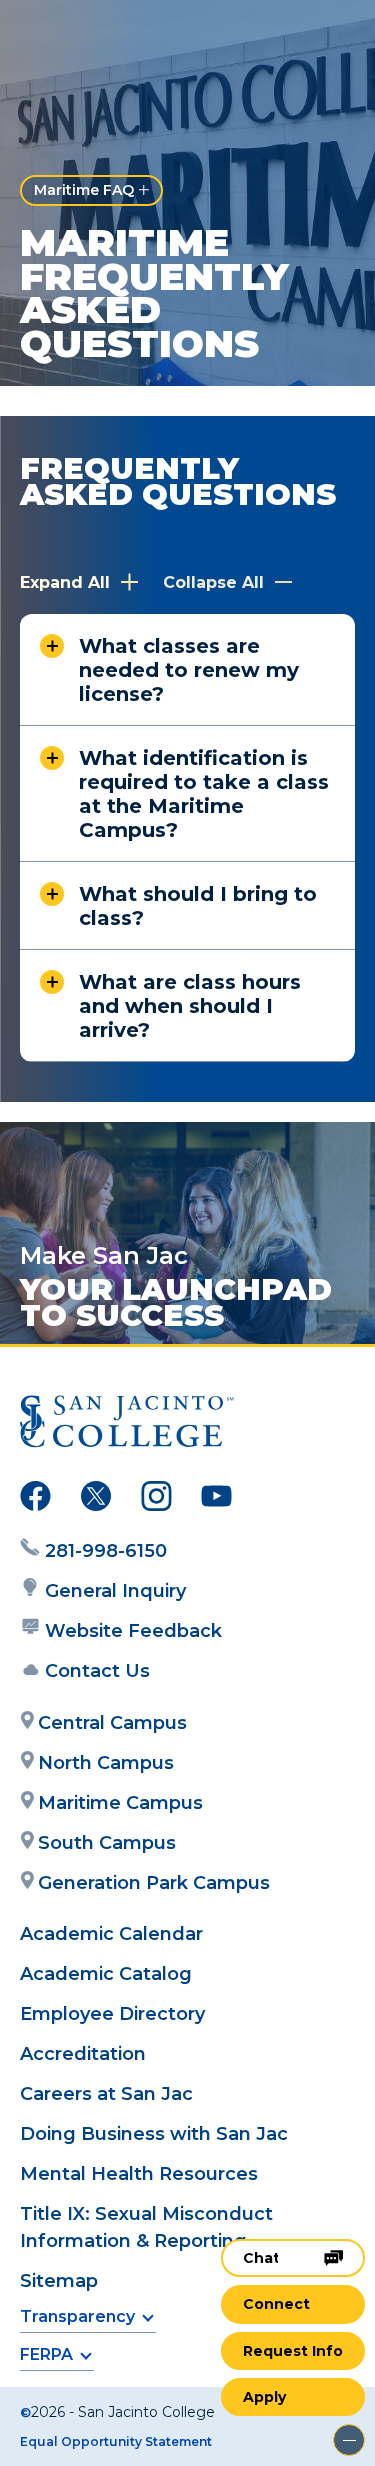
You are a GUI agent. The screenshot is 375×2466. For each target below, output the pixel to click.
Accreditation (83, 2054)
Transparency (77, 2316)
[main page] (76, 36)
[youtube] (216, 1500)
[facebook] (35, 1500)
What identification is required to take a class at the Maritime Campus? (204, 794)
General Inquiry (115, 1591)
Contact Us (97, 1671)
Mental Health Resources (139, 2174)
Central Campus (112, 1723)
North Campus (106, 1763)
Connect (276, 2304)
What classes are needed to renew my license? (189, 670)
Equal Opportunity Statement (116, 2441)
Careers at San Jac (106, 2094)
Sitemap (59, 2281)
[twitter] (96, 1500)
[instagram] (156, 1500)
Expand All (67, 582)
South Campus (107, 1843)
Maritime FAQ (84, 190)
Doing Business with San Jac (154, 2134)
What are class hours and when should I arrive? (190, 1006)
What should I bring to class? (198, 906)
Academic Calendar (111, 1934)
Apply (264, 2397)
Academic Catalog (106, 1974)
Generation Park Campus (154, 1883)
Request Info (293, 2351)
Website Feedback (133, 1631)
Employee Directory (112, 2014)
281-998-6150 (106, 1551)
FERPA (46, 2354)
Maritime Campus (120, 1803)
